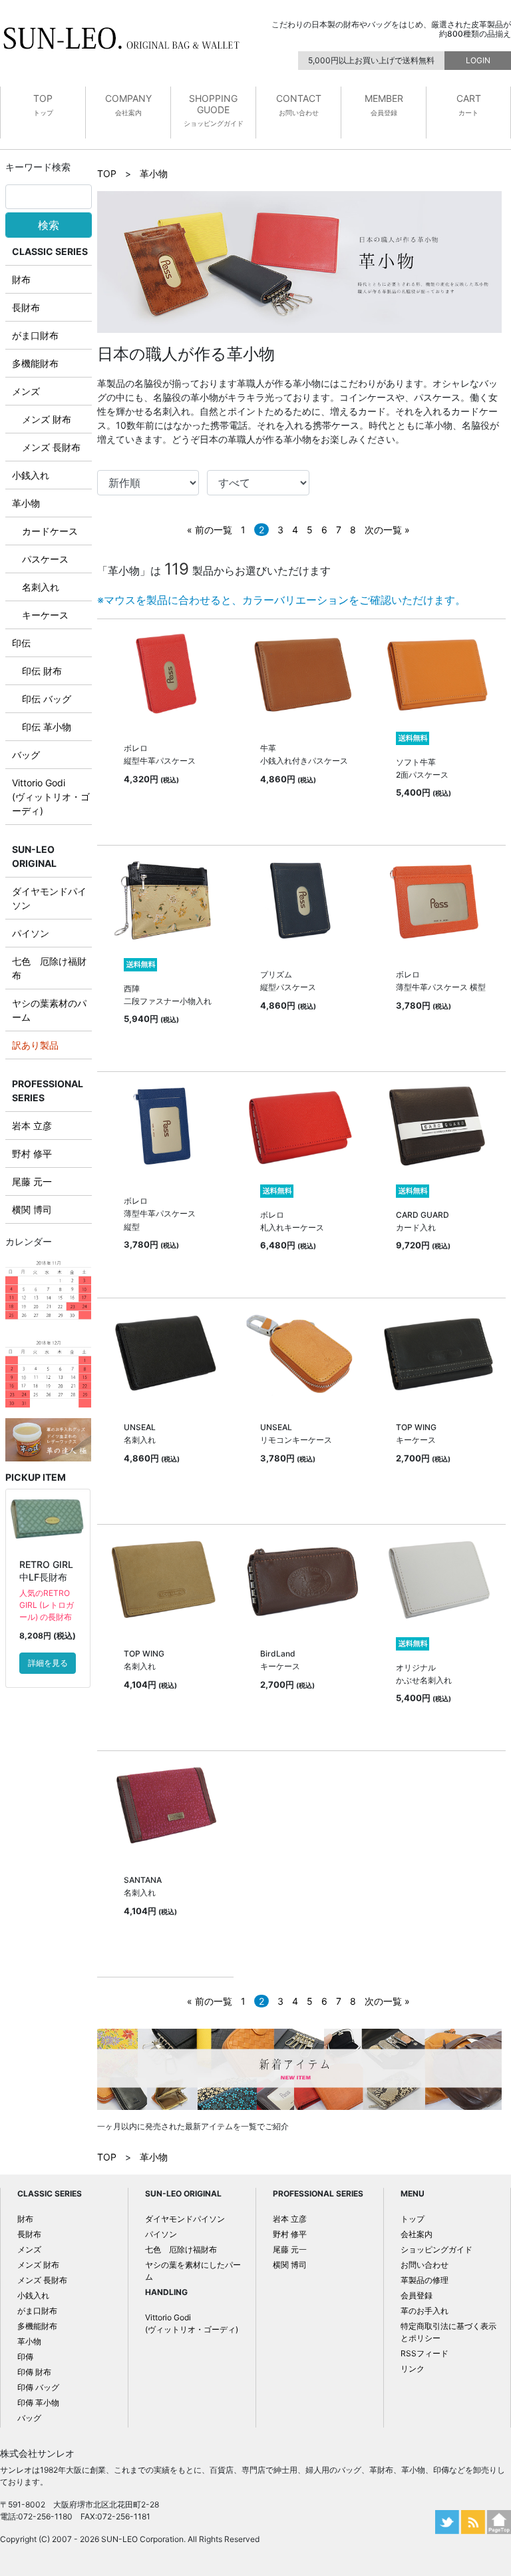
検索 (49, 225)
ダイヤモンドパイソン (185, 2219)
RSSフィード (425, 2353)
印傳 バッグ (38, 2387)
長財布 (26, 307)
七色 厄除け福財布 (181, 2249)
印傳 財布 (34, 2372)
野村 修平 (32, 1154)
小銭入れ (31, 475)
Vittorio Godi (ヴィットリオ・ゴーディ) (51, 797)
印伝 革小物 (47, 727)
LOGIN (478, 60)
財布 (21, 279)
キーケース (45, 615)
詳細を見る (48, 1663)
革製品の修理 (425, 2280)
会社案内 (417, 2234)
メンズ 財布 (47, 419)
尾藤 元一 (32, 1181)
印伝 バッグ (47, 699)
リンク (413, 2369)
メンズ (26, 391)
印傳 (25, 2357)
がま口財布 (35, 335)
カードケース (50, 531)
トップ (413, 2219)
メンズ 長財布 (51, 447)
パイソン (31, 933)
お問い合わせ (425, 2265)
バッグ (26, 755)
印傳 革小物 (38, 2403)
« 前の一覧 (210, 530)
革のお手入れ (425, 2311)
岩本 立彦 (32, 1126)
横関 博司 (32, 1209)
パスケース (45, 559)
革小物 (26, 503)
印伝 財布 (42, 671)
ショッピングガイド (436, 2249)
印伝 (21, 643)
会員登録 (417, 2295)
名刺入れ (41, 587)
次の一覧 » (387, 530)
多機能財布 (35, 363)
